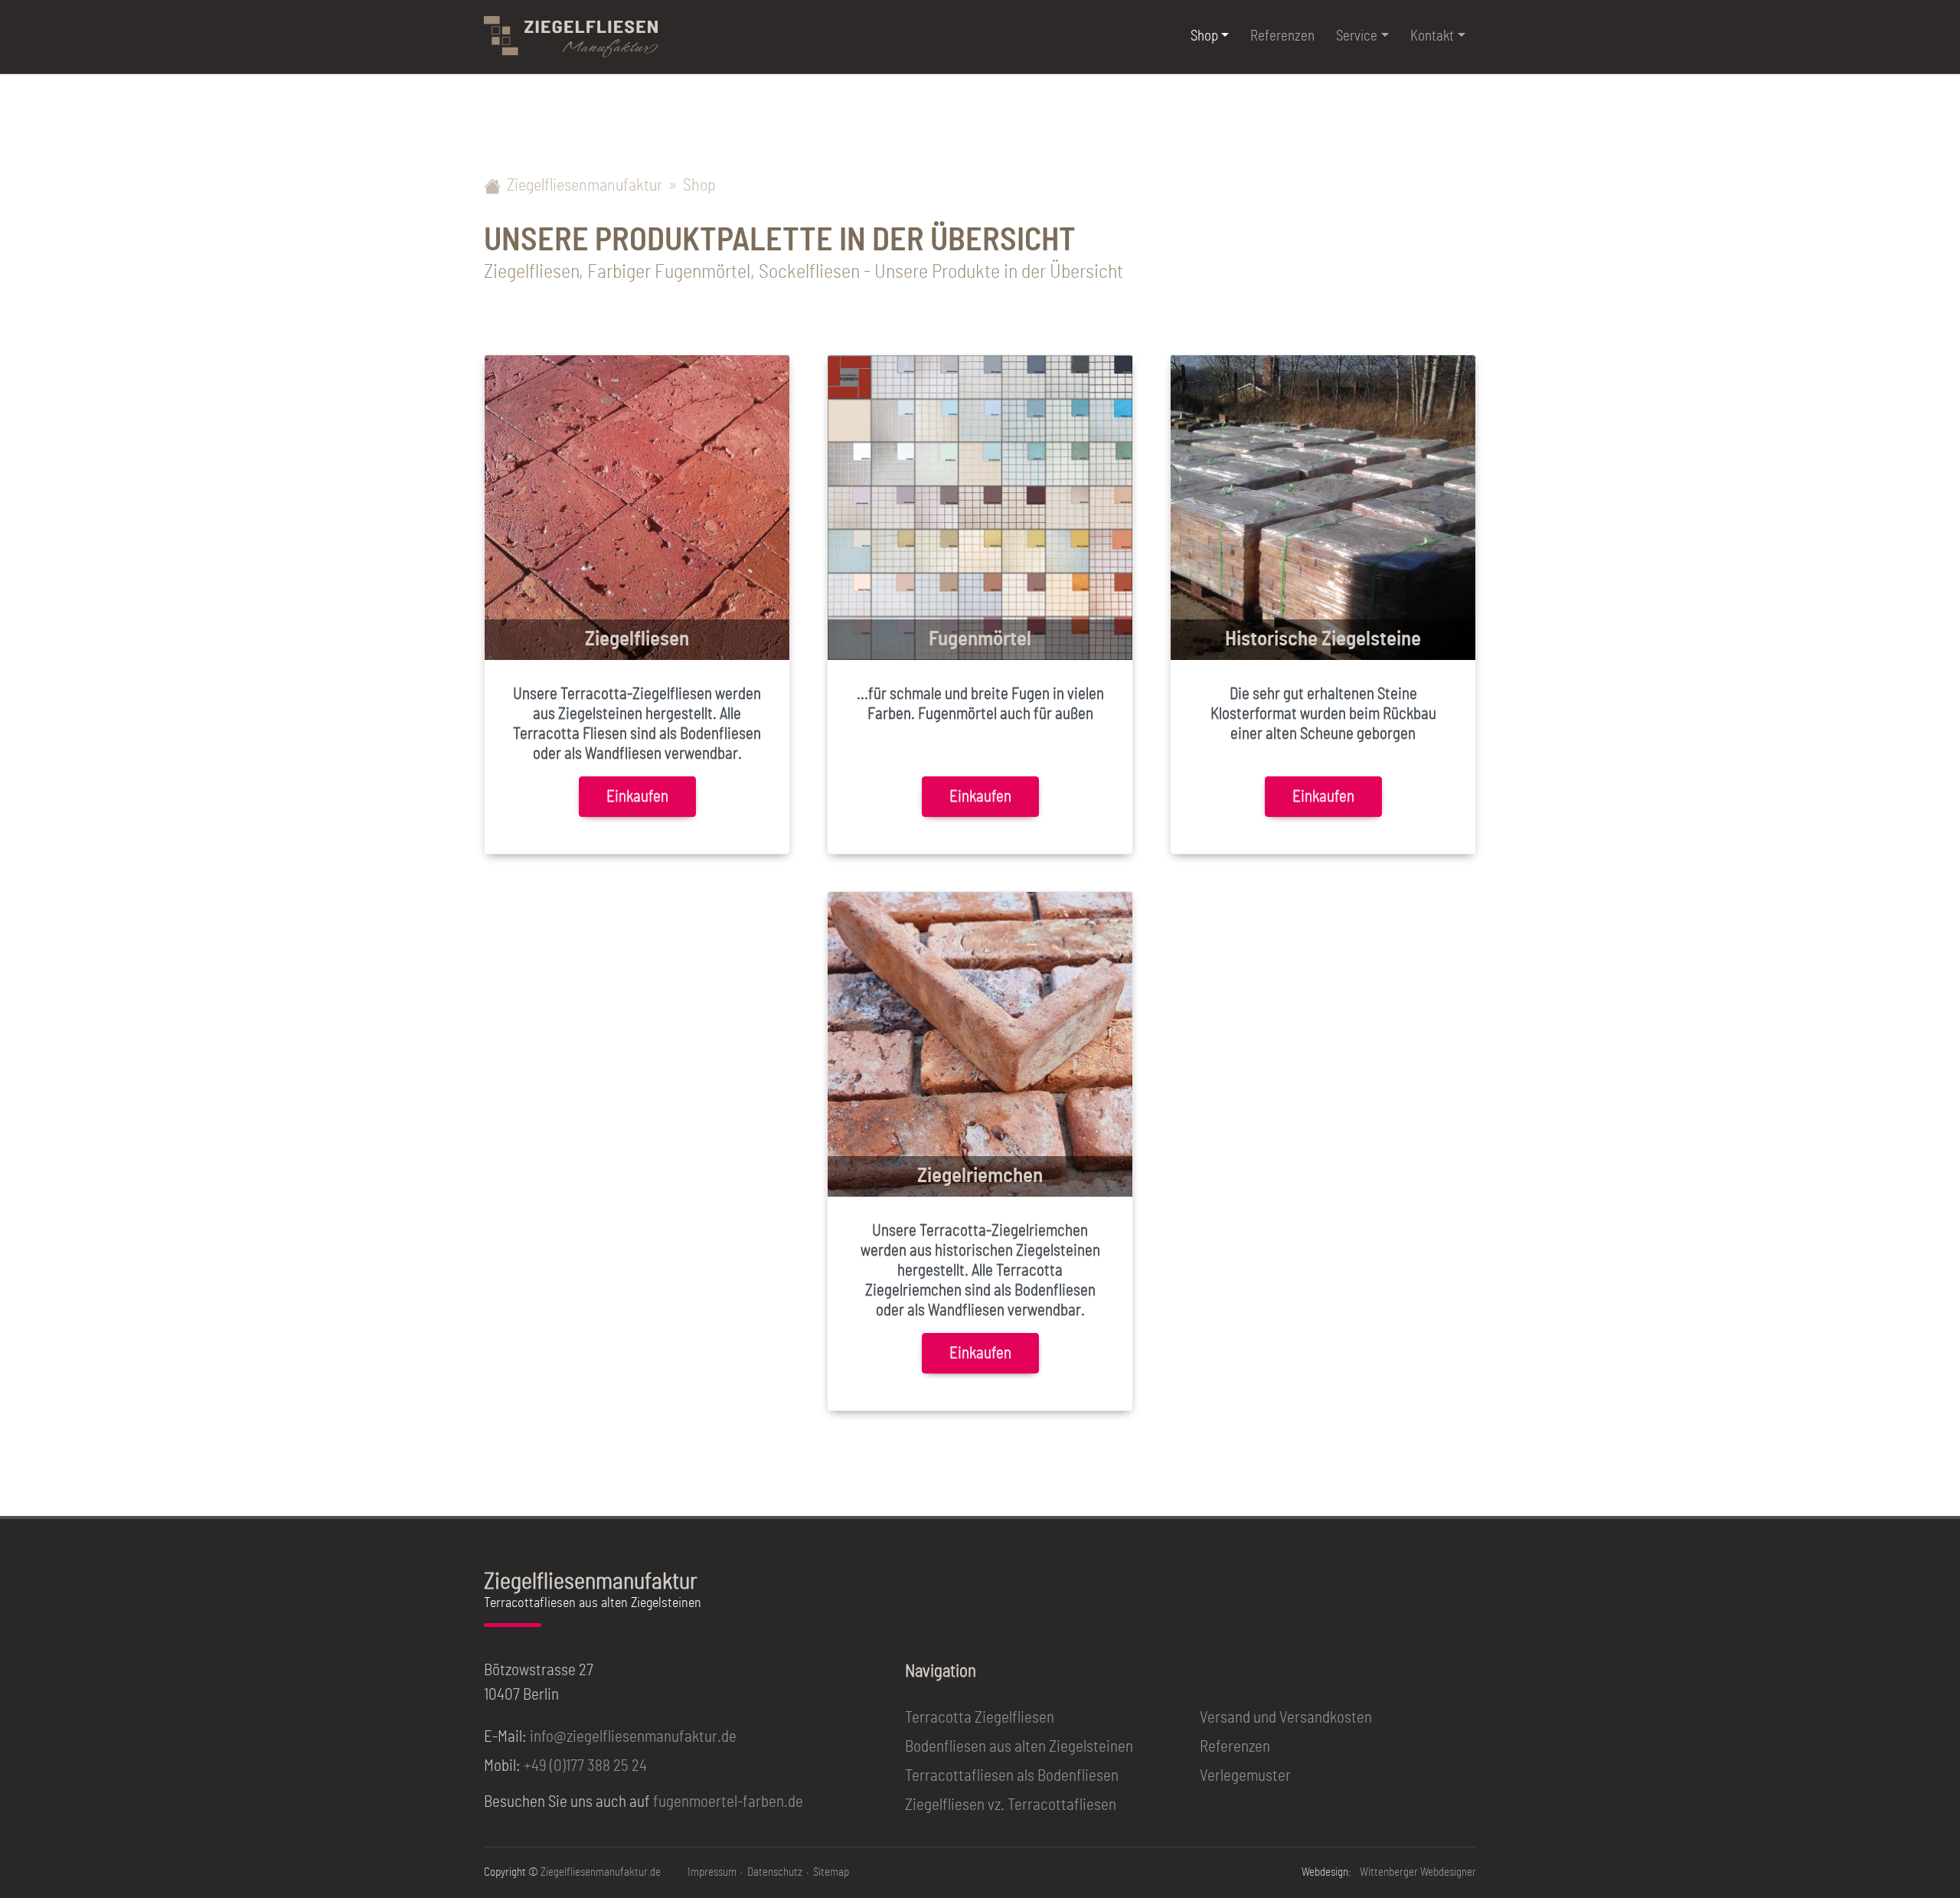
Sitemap (831, 1872)
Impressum (712, 1872)
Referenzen (1282, 36)
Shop (1204, 36)
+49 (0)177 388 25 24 (585, 1766)
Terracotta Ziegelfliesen (980, 1718)
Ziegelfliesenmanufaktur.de (601, 1872)
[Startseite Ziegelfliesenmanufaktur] (571, 37)
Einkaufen (637, 797)
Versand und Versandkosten (1286, 1718)
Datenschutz (775, 1872)
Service (1357, 36)
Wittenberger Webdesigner (1418, 1872)
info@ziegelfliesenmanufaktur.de (633, 1737)
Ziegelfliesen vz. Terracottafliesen (1011, 1805)
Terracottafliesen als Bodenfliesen (1012, 1776)
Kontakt (1432, 36)
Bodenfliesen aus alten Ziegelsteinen (1019, 1747)
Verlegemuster (1245, 1776)
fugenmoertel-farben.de (728, 1802)
